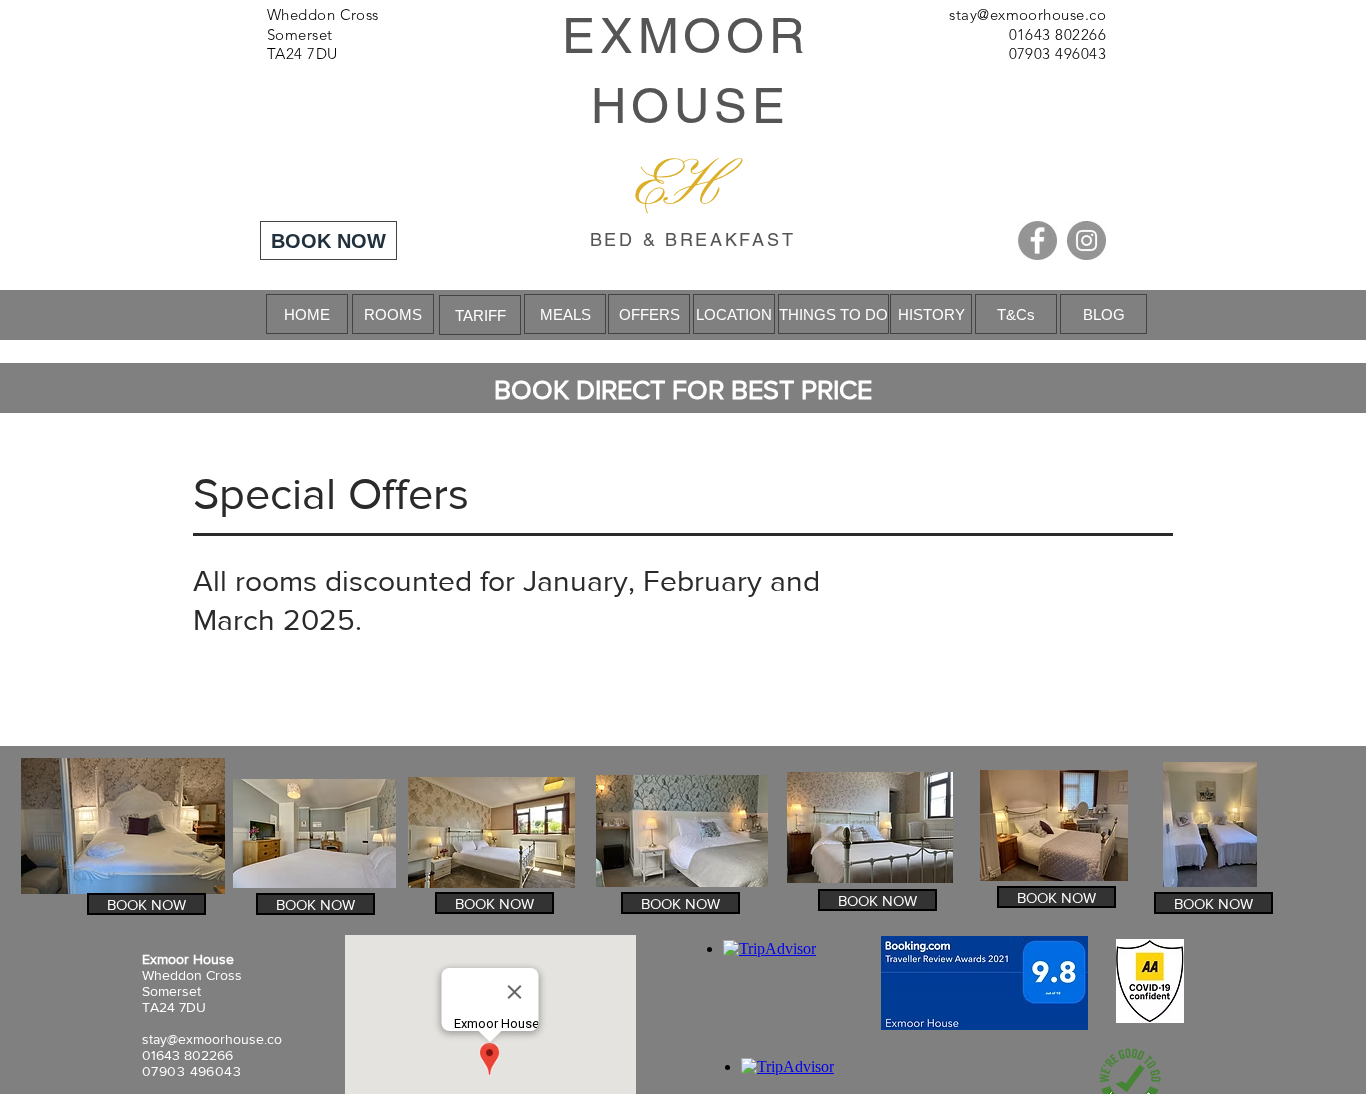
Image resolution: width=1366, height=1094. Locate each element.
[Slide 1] (683, 290)
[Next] (1254, 315)
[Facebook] (1037, 240)
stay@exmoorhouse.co (1027, 14)
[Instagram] (1086, 240)
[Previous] (111, 315)
